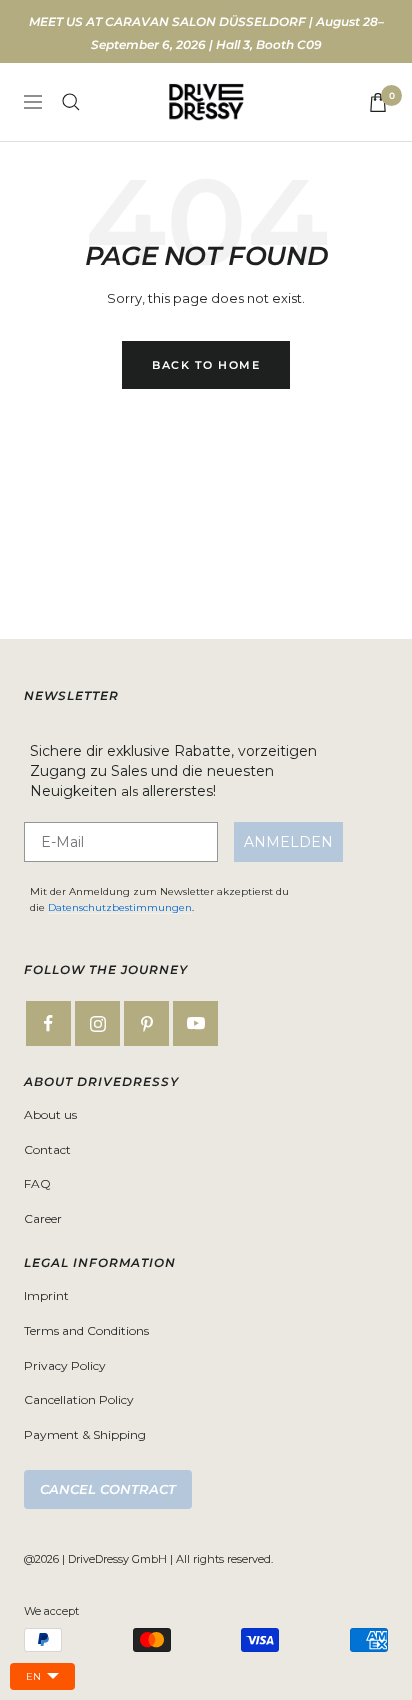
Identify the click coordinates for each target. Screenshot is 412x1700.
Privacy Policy (65, 1365)
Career (43, 1218)
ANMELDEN (288, 842)
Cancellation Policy (79, 1399)
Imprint (46, 1295)
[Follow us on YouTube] (195, 1023)
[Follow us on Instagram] (97, 1023)
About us (50, 1114)
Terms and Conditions (86, 1330)
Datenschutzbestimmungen (120, 907)
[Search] (71, 102)
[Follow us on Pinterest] (146, 1023)
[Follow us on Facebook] (48, 1023)
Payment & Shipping (85, 1434)
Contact (47, 1149)
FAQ (37, 1183)
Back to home (206, 365)
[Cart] (378, 102)
